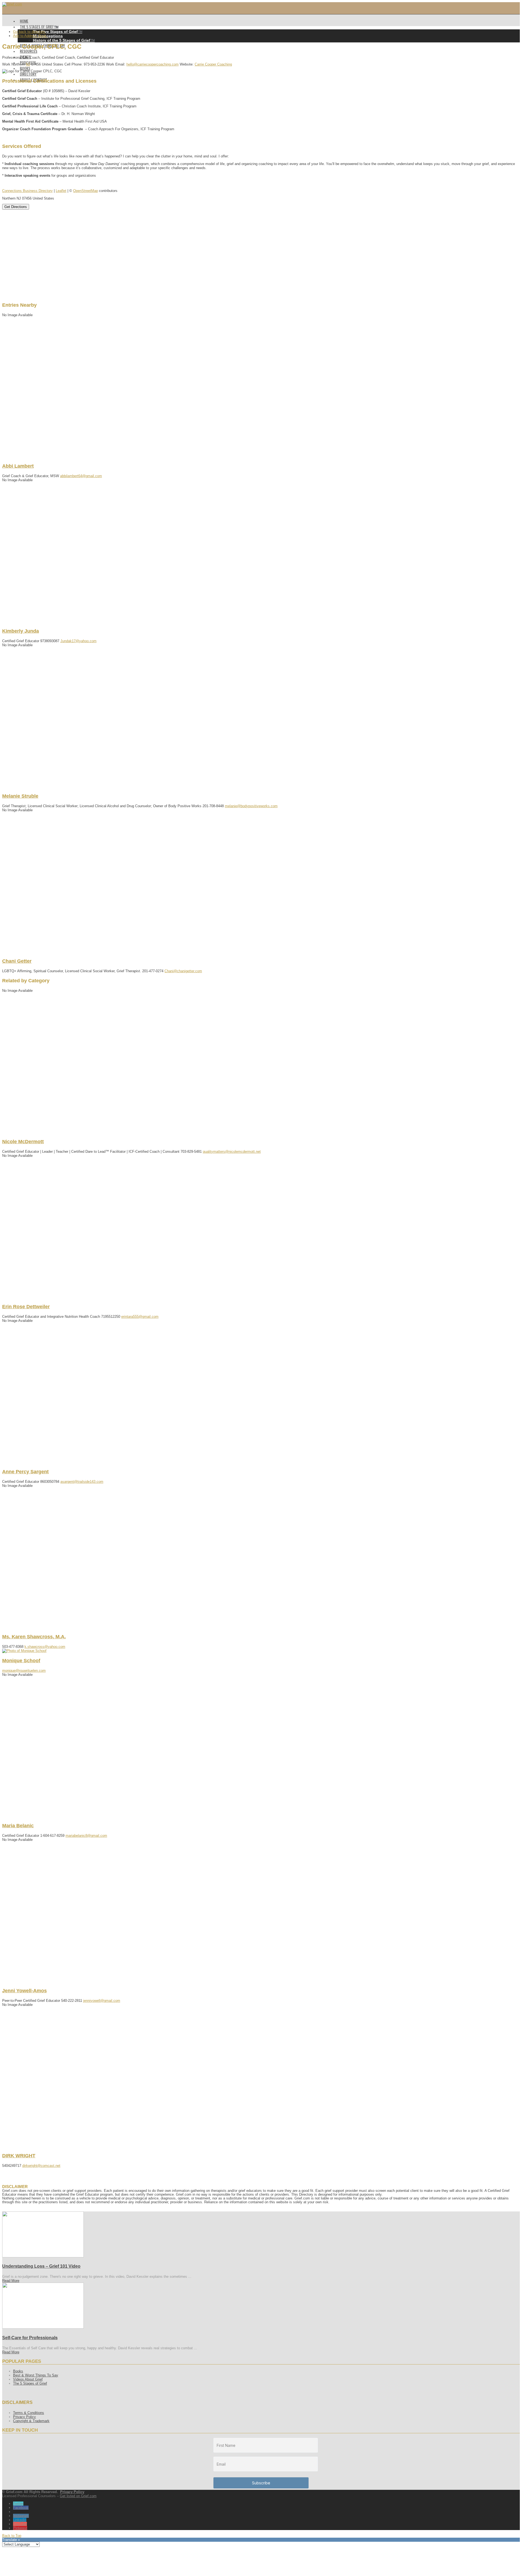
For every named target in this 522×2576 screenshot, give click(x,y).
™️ (58, 32)
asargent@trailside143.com (82, 1482)
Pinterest (20, 2528)
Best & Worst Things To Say (36, 2375)
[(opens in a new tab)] (43, 2256)
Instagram (21, 2516)
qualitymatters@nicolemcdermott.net (232, 1152)
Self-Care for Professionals (30, 2338)
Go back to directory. (29, 32)
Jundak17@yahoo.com (78, 641)
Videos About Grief (28, 2379)
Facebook (21, 2508)
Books (18, 2371)
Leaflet (61, 191)
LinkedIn (20, 2520)
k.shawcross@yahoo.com (45, 1647)
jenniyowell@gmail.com (102, 2001)
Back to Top (12, 2536)
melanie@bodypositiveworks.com (251, 806)
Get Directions (16, 207)
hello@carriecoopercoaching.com (153, 64)
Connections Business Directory (27, 191)
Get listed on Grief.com (78, 2496)
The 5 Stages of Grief (30, 2383)
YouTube (20, 2524)
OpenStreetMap (86, 191)
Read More (11, 2281)
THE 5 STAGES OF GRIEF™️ (39, 27)
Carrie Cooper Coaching (213, 64)
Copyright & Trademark (31, 2421)
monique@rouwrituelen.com (24, 1671)
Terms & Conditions (29, 2413)
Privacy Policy (24, 2417)
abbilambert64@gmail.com (81, 476)
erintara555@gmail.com (140, 1317)
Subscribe (261, 2483)
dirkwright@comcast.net (41, 2166)
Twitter (18, 2504)
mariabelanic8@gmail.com (86, 1836)
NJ (28, 64)
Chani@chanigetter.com (183, 971)
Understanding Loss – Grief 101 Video (41, 2266)
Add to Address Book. (30, 36)
